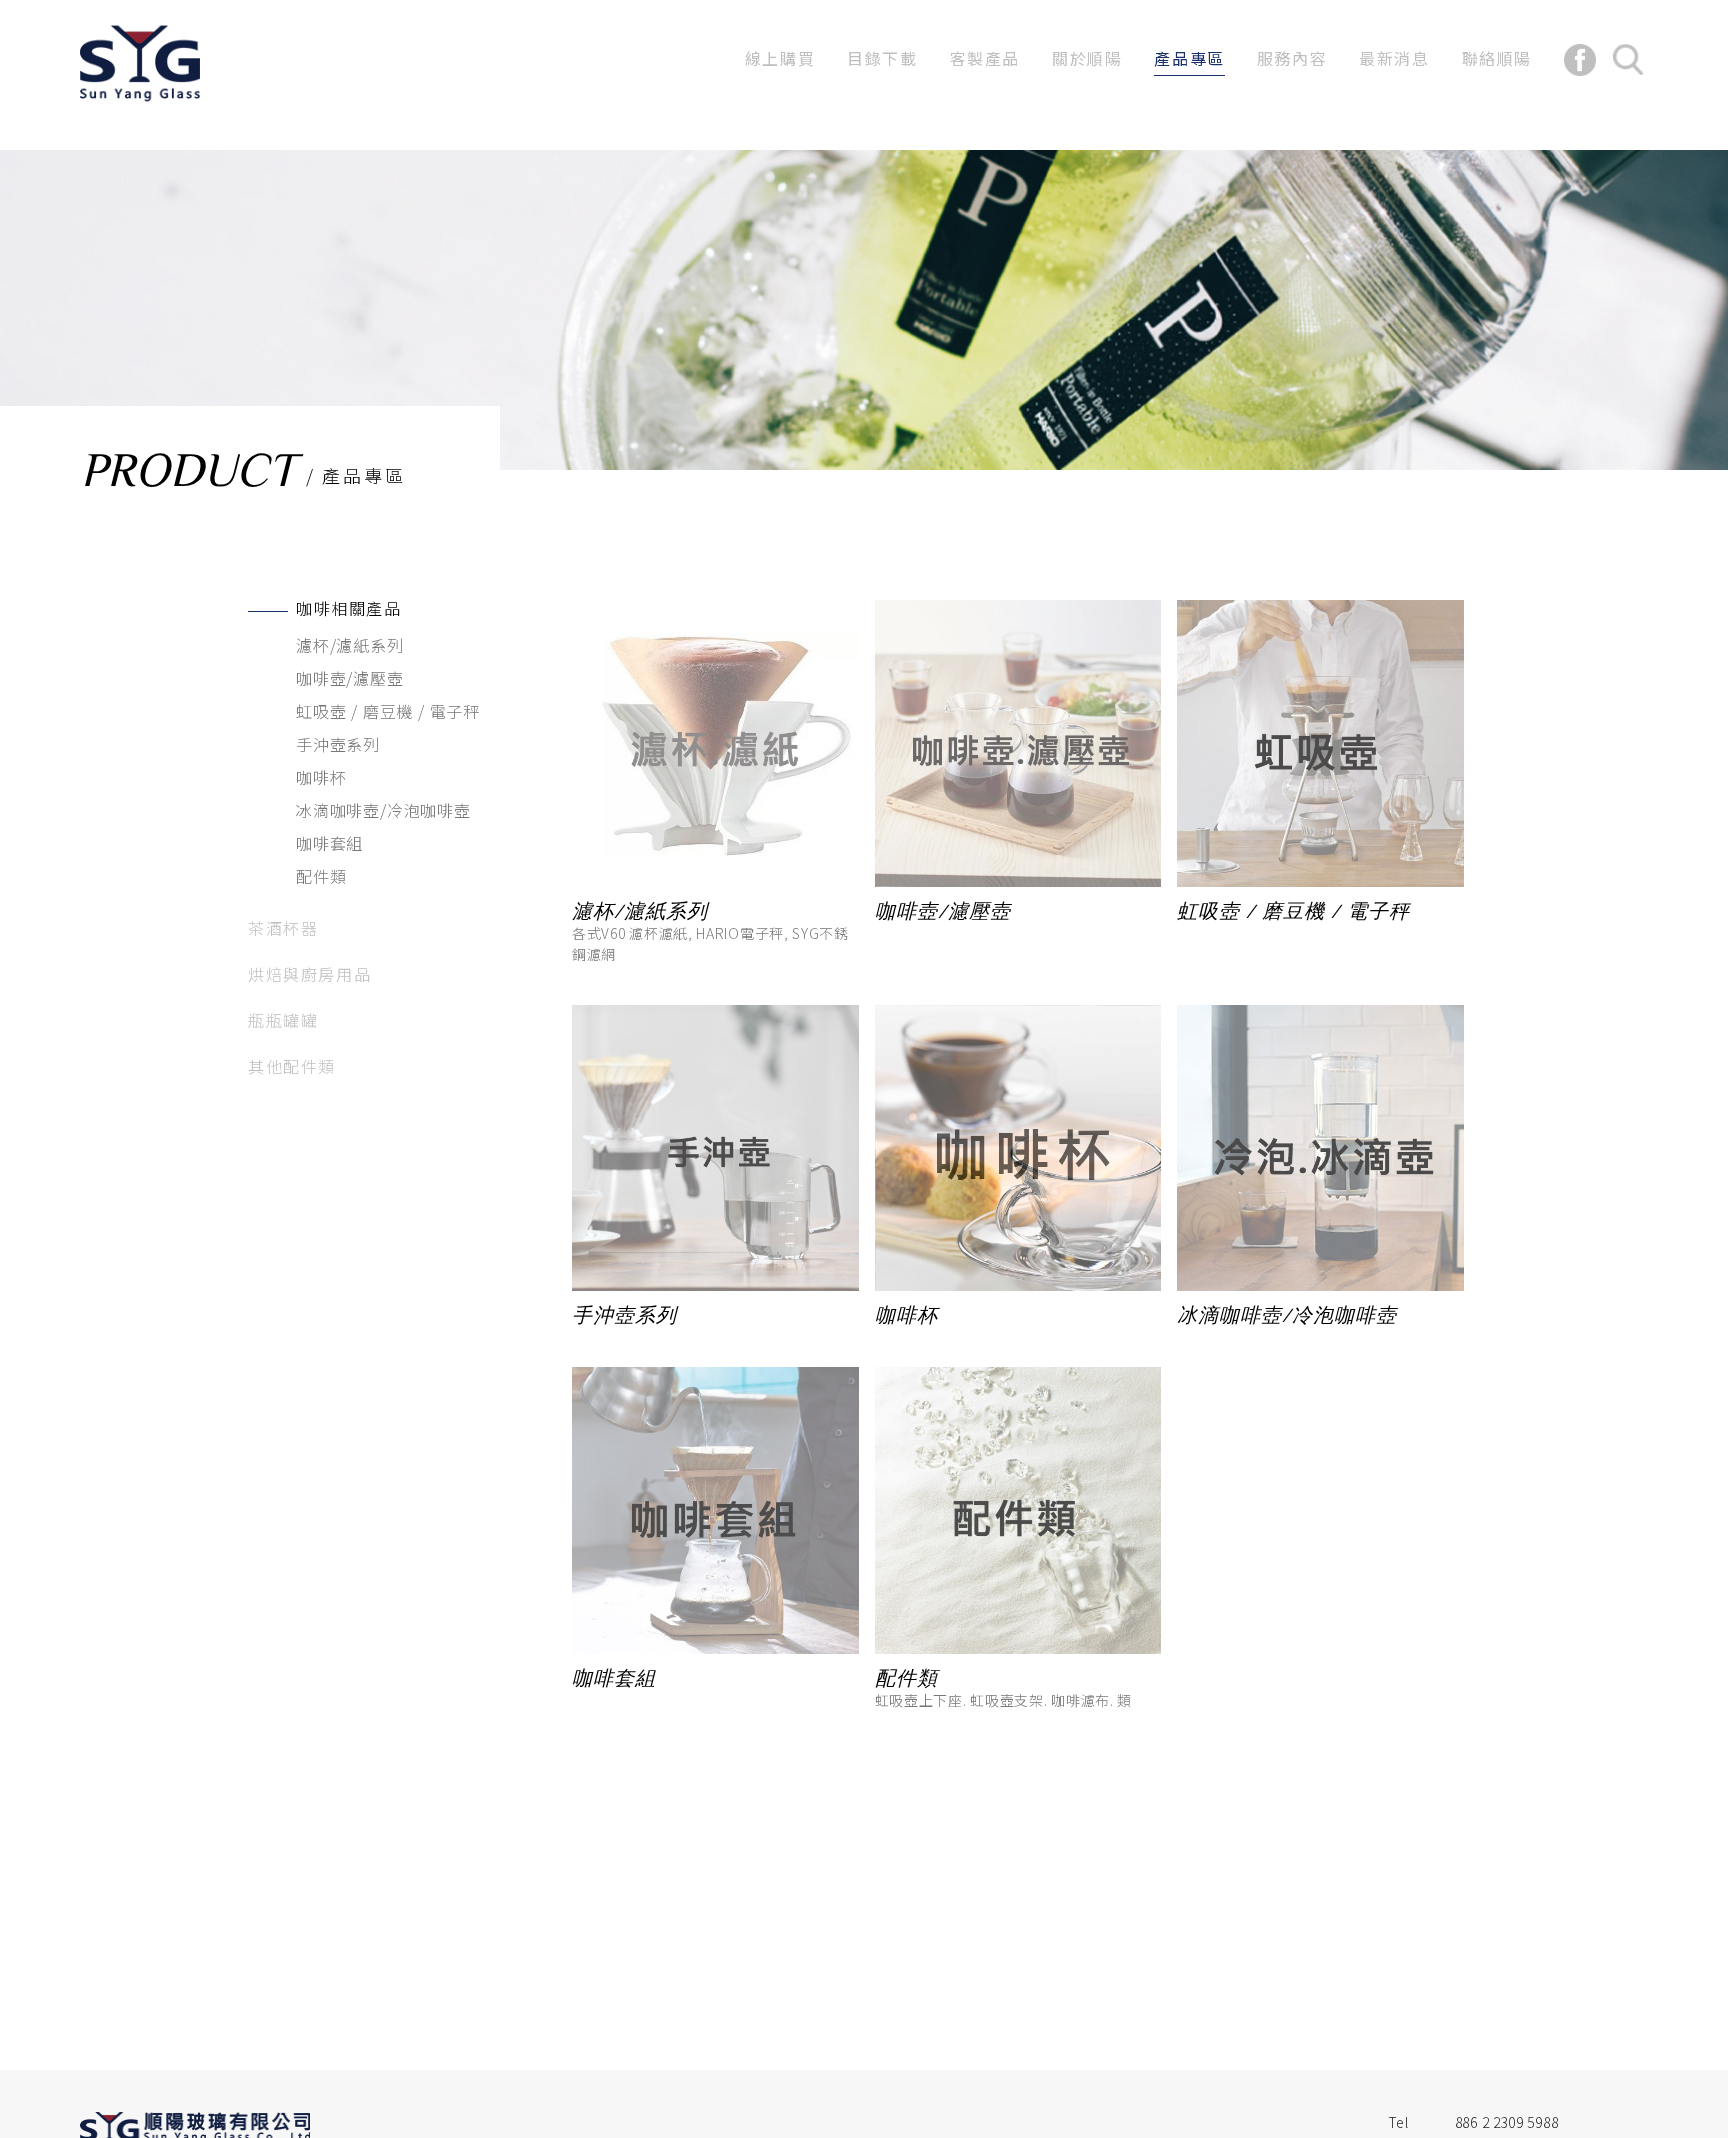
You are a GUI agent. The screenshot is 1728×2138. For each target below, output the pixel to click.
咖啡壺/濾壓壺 (350, 678)
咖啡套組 (329, 843)
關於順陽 (1087, 58)
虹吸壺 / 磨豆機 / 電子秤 (388, 711)
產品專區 (1189, 58)
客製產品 (985, 58)
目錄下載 (882, 58)
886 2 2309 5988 (1507, 2122)
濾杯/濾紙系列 (350, 645)
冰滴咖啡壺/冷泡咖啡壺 (383, 810)
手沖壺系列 (338, 744)
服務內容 (1292, 58)
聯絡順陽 (1497, 58)
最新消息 (1394, 58)
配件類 (321, 876)
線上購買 (780, 58)
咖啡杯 (321, 777)
